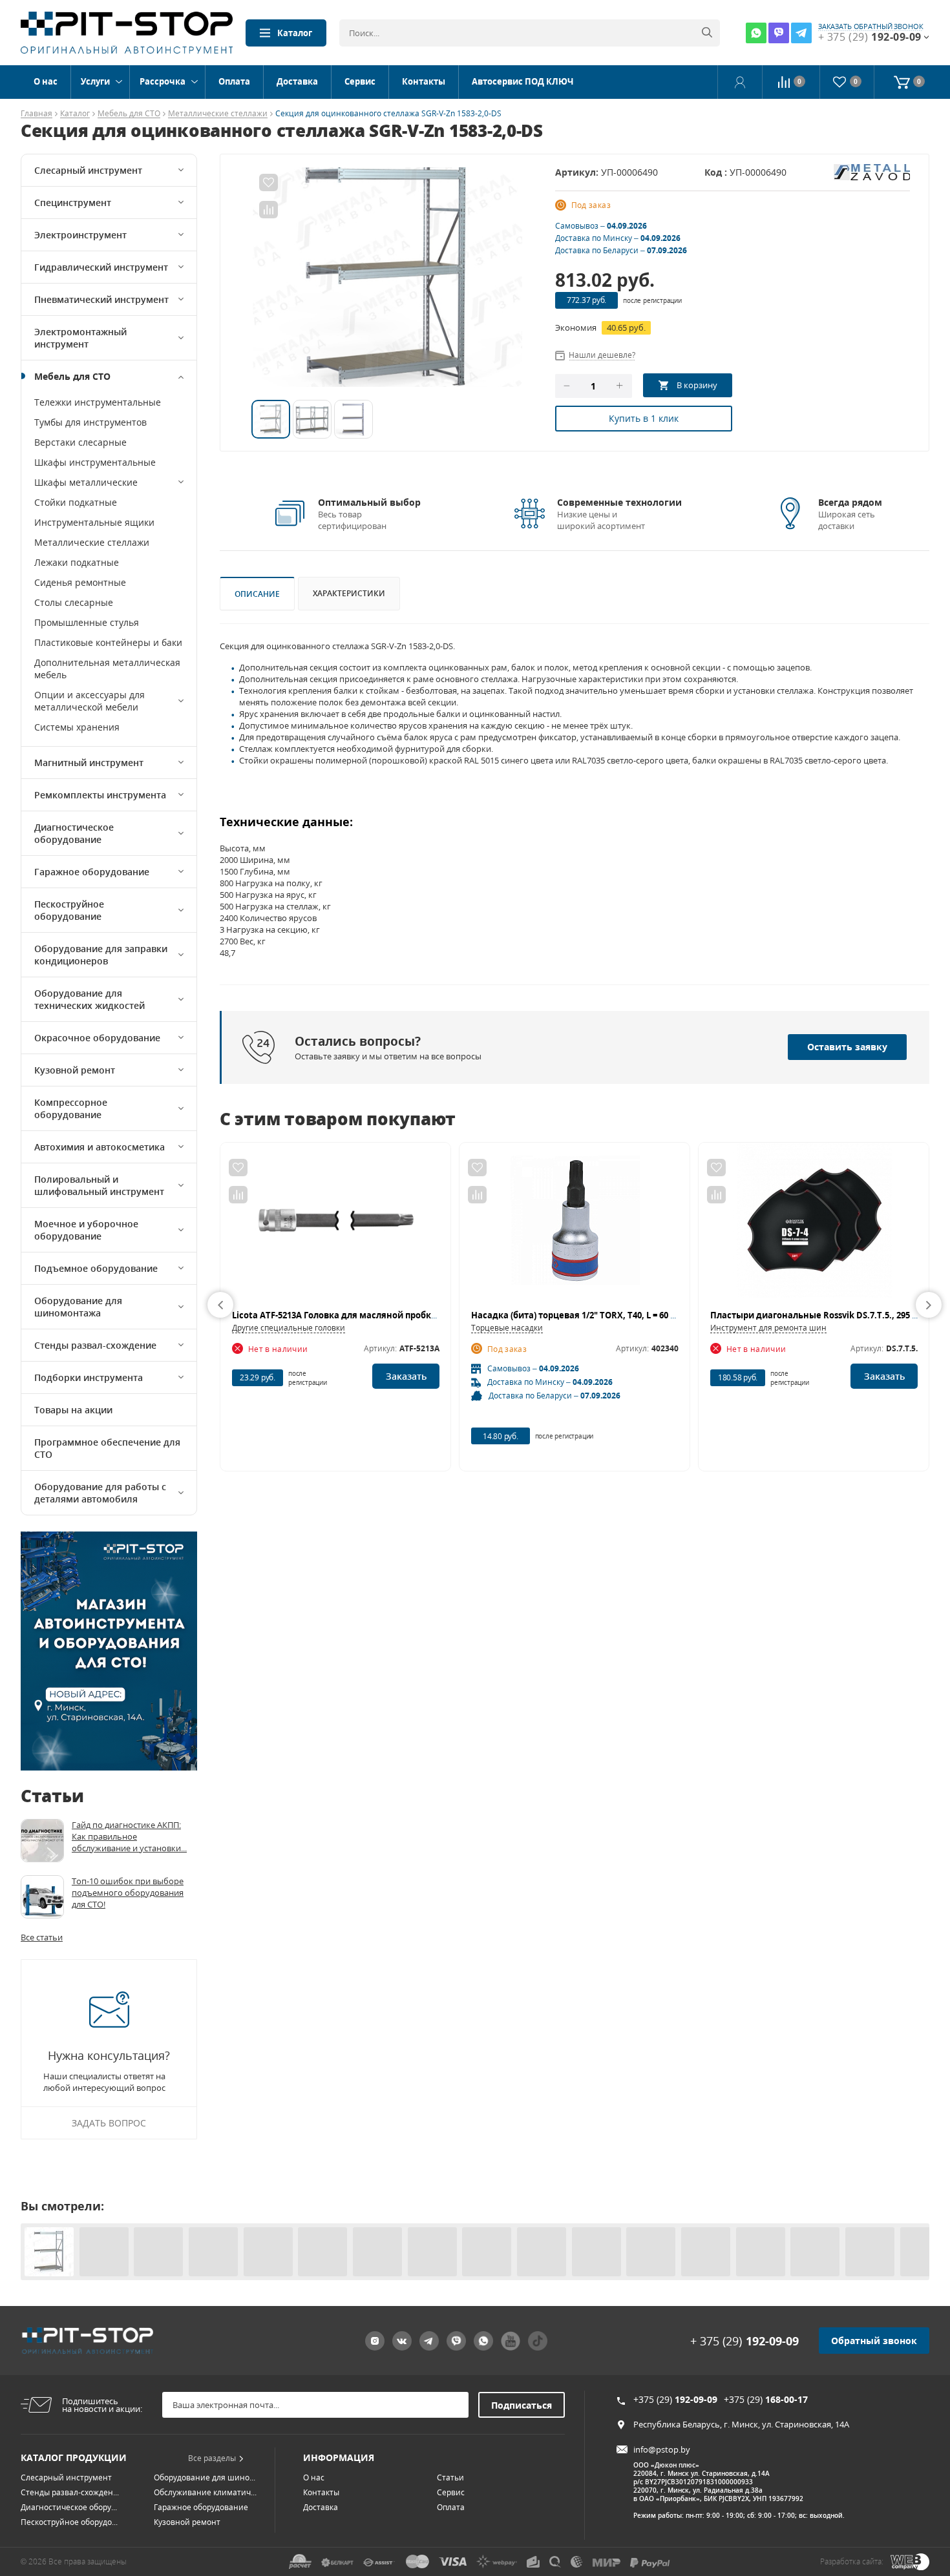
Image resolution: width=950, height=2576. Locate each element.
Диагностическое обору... (69, 2507)
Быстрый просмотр (336, 1226)
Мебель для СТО (129, 114)
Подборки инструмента (89, 1377)
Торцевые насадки (507, 1328)
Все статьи (42, 1937)
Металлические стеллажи (218, 114)
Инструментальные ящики (94, 522)
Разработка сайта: (852, 2561)
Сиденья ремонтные (80, 582)
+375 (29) (675, 2399)
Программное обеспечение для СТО (107, 1448)
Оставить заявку (847, 1047)
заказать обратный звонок (871, 26)
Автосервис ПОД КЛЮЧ (522, 81)
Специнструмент (73, 203)
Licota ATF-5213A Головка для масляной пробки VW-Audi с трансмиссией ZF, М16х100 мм (423, 1315)
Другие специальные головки (289, 1328)
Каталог (295, 33)
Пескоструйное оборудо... (69, 2522)
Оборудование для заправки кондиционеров (101, 955)
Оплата (234, 81)
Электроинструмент (80, 235)
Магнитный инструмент (89, 763)
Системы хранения (77, 727)
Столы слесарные (74, 602)
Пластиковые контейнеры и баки (108, 642)
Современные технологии (619, 502)
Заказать (406, 1376)
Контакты (424, 81)
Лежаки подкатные (77, 562)
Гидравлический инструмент (101, 267)
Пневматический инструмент (101, 299)
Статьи (450, 2477)
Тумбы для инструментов (90, 422)
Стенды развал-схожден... (70, 2492)
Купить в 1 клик (644, 418)
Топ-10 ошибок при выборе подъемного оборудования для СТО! (128, 1893)
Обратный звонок (874, 2341)
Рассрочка (163, 81)
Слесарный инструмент (88, 170)
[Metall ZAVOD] (872, 171)
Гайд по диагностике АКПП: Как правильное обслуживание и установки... (129, 1836)
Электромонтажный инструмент (80, 338)
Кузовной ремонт (75, 1070)
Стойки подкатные (76, 502)
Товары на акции (73, 1410)
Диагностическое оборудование (74, 833)
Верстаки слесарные (80, 442)
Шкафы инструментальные (95, 462)
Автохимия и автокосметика (100, 1147)
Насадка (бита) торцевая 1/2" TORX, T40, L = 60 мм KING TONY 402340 (617, 1315)
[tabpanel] (387, 277)
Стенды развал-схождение (95, 1345)
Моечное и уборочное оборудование (86, 1230)
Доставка (297, 81)
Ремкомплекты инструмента (100, 795)
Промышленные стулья (87, 622)
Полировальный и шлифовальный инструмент (99, 1185)
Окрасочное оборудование (97, 1038)
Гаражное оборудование (92, 872)
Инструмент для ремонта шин (768, 1328)
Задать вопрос (109, 2123)
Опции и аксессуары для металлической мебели (90, 701)
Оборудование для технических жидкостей (90, 999)
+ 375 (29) (744, 2341)
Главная (37, 114)
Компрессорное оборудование (71, 1108)
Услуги (95, 81)
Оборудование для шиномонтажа (78, 1307)
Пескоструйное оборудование (69, 910)
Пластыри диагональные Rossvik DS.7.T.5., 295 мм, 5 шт (830, 1315)
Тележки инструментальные (98, 402)
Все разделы (212, 2458)
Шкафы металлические (86, 482)
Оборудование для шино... (205, 2477)
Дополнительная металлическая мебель (107, 669)
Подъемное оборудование (96, 1268)
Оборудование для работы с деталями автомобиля (100, 1493)
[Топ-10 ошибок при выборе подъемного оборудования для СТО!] (42, 1897)
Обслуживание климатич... (205, 2492)
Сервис (360, 81)
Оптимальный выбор (369, 502)
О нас (46, 81)
